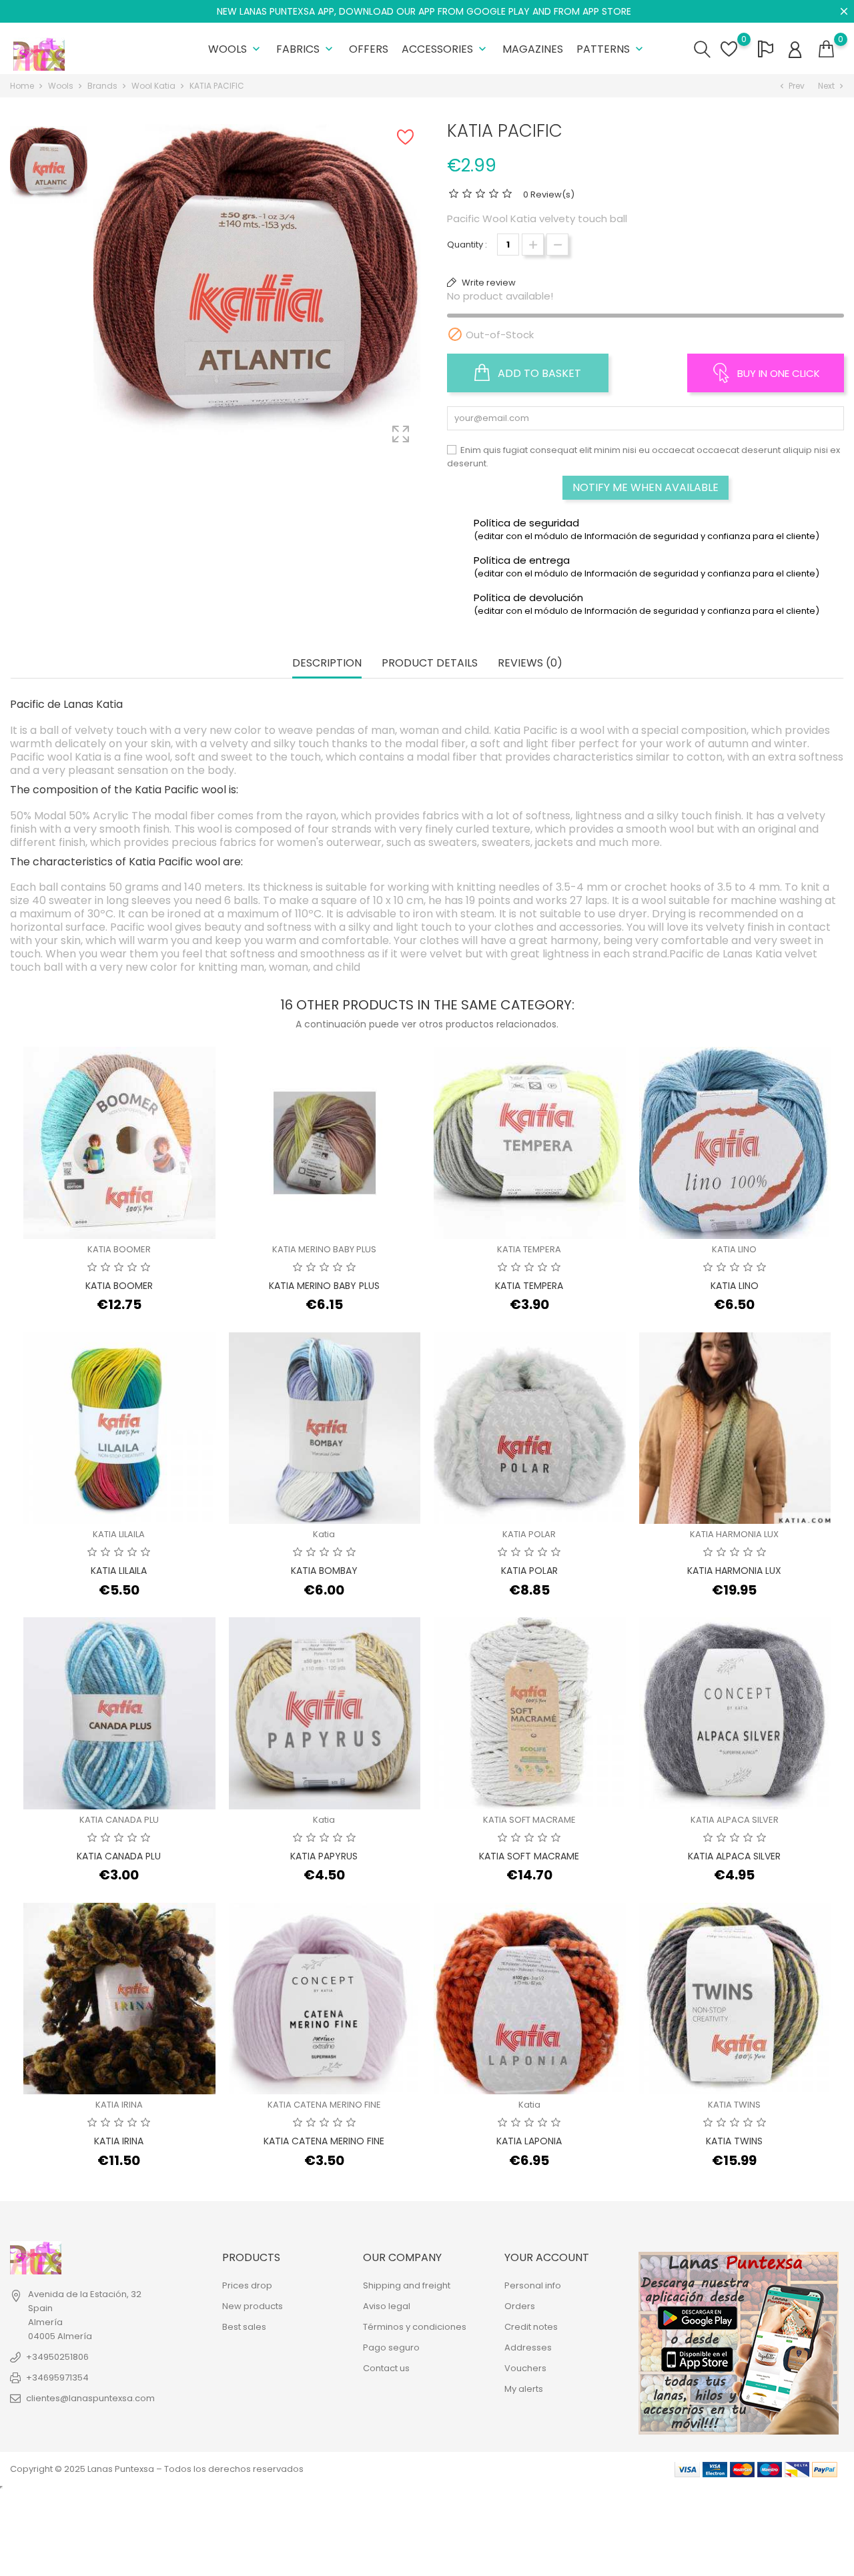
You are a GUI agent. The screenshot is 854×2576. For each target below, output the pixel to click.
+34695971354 (57, 2378)
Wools (236, 49)
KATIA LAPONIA (529, 2141)
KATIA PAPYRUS (324, 1856)
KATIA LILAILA (119, 1534)
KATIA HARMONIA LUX (734, 1534)
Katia (324, 1534)
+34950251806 (57, 2357)
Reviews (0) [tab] (530, 664)
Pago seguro (391, 2347)
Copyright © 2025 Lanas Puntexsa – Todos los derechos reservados (157, 2469)
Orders (520, 2306)
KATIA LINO (734, 1249)
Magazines (533, 49)
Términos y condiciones (415, 2327)
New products (253, 2306)
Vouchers (525, 2368)
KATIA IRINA (119, 2105)
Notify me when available (646, 487)
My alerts (524, 2389)
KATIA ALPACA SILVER (735, 1820)
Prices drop (247, 2285)
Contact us (386, 2368)
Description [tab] (327, 664)
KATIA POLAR (529, 1534)
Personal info (533, 2285)
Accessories (445, 49)
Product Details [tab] (430, 664)
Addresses (528, 2347)
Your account (547, 2257)
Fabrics (306, 49)
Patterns (611, 49)
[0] (826, 49)
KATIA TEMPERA (529, 1249)
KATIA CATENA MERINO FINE (324, 2105)
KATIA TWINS (734, 2105)
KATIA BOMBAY (324, 1571)
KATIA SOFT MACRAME (529, 1820)
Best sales (244, 2327)
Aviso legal (387, 2306)
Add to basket (538, 373)
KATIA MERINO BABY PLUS (324, 1249)
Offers (369, 49)
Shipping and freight (407, 2285)
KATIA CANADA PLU (119, 1820)
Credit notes (531, 2327)
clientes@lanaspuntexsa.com (90, 2398)
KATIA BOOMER (119, 1249)
